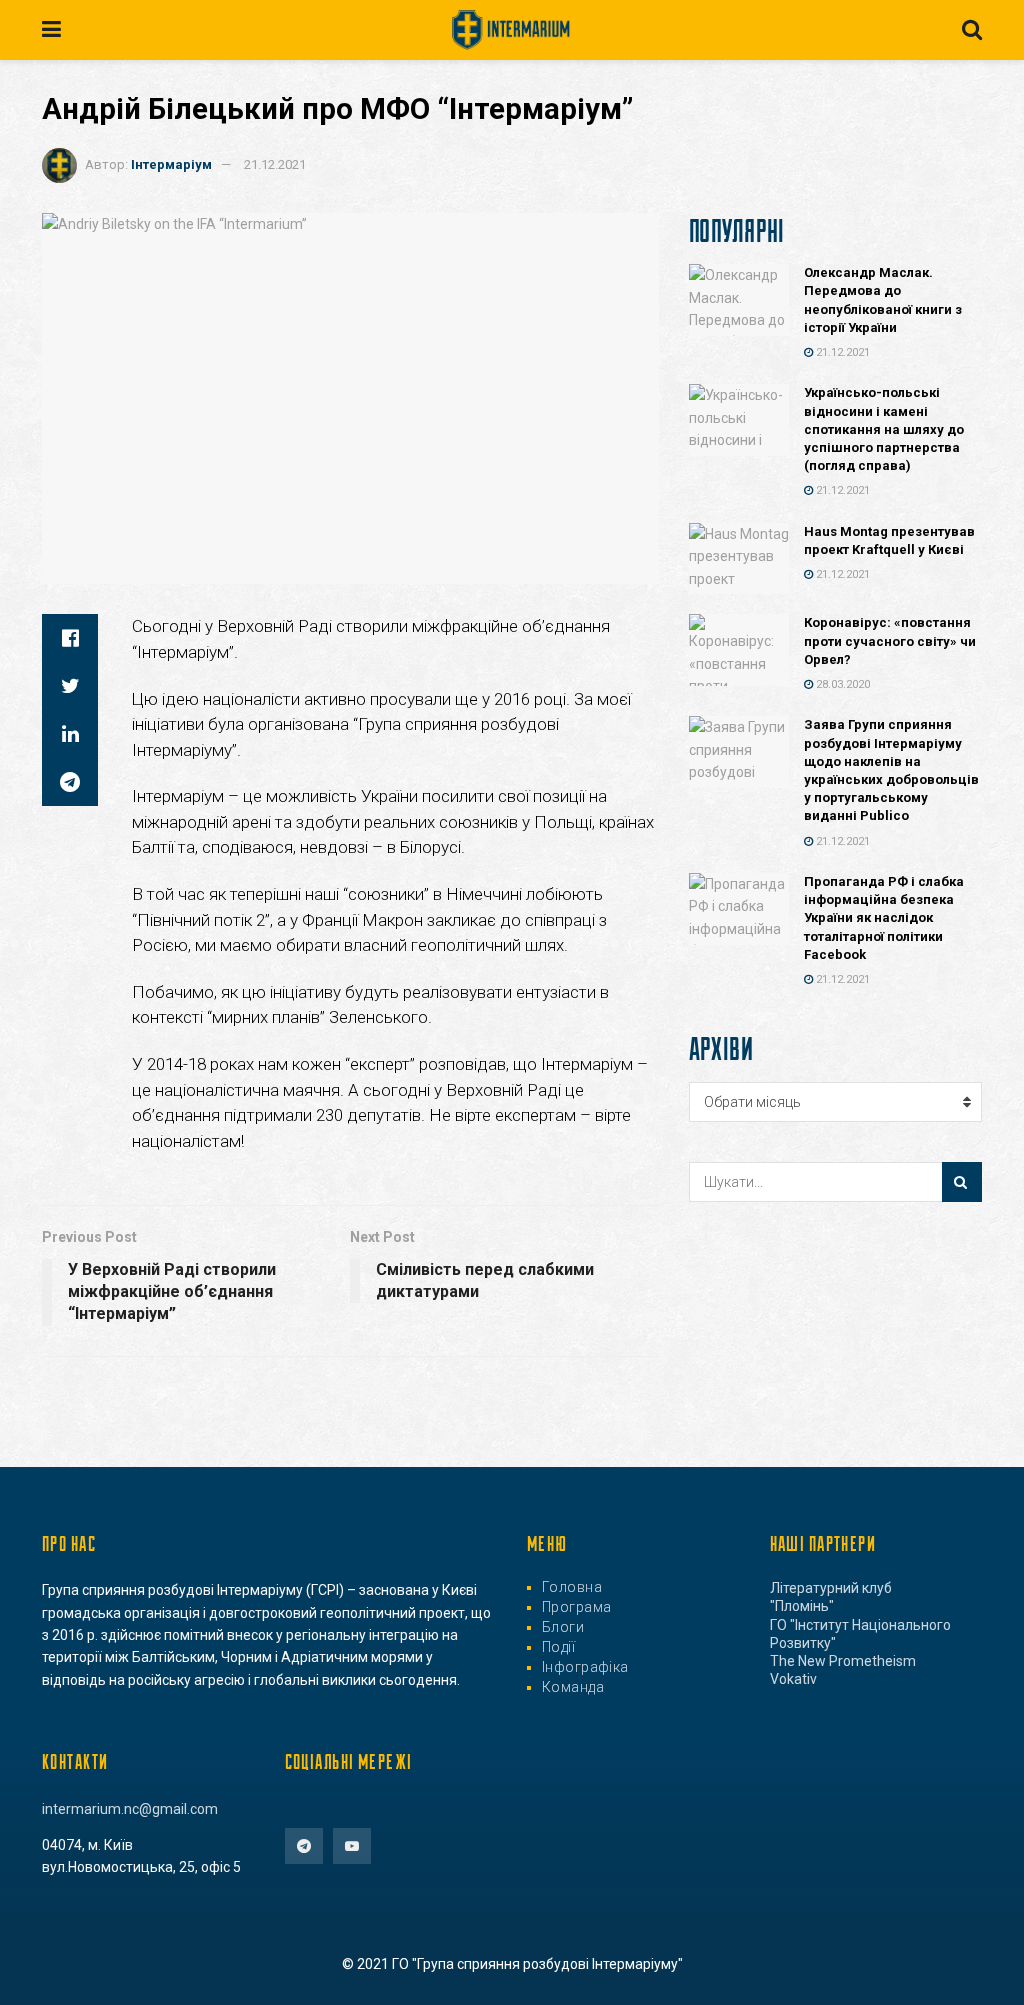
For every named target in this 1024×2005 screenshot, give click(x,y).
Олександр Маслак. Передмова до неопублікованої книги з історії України (883, 300)
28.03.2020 (841, 684)
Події (558, 1647)
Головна (572, 1587)
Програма (576, 1607)
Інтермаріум (171, 164)
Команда (573, 1687)
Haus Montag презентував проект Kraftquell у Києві (889, 540)
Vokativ (793, 1679)
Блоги (563, 1627)
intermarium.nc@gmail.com (130, 1809)
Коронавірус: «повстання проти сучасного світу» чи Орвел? (890, 640)
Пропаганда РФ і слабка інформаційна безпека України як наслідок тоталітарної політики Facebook (884, 918)
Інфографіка (585, 1667)
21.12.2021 (275, 164)
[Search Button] (962, 1182)
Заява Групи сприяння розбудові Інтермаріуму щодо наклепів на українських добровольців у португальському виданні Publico (891, 770)
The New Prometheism (843, 1661)
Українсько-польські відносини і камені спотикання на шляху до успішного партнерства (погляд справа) (884, 429)
